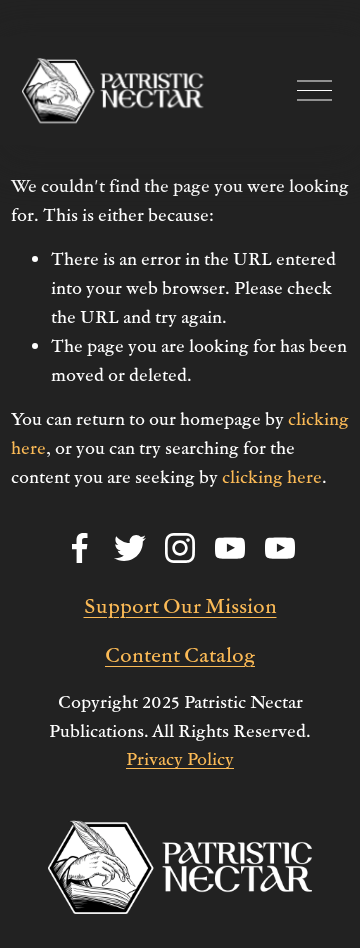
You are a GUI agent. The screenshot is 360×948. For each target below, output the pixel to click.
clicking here (272, 476)
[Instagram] (180, 548)
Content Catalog (180, 654)
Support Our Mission (180, 605)
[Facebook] (80, 548)
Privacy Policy (180, 758)
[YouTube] (230, 548)
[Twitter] (130, 548)
